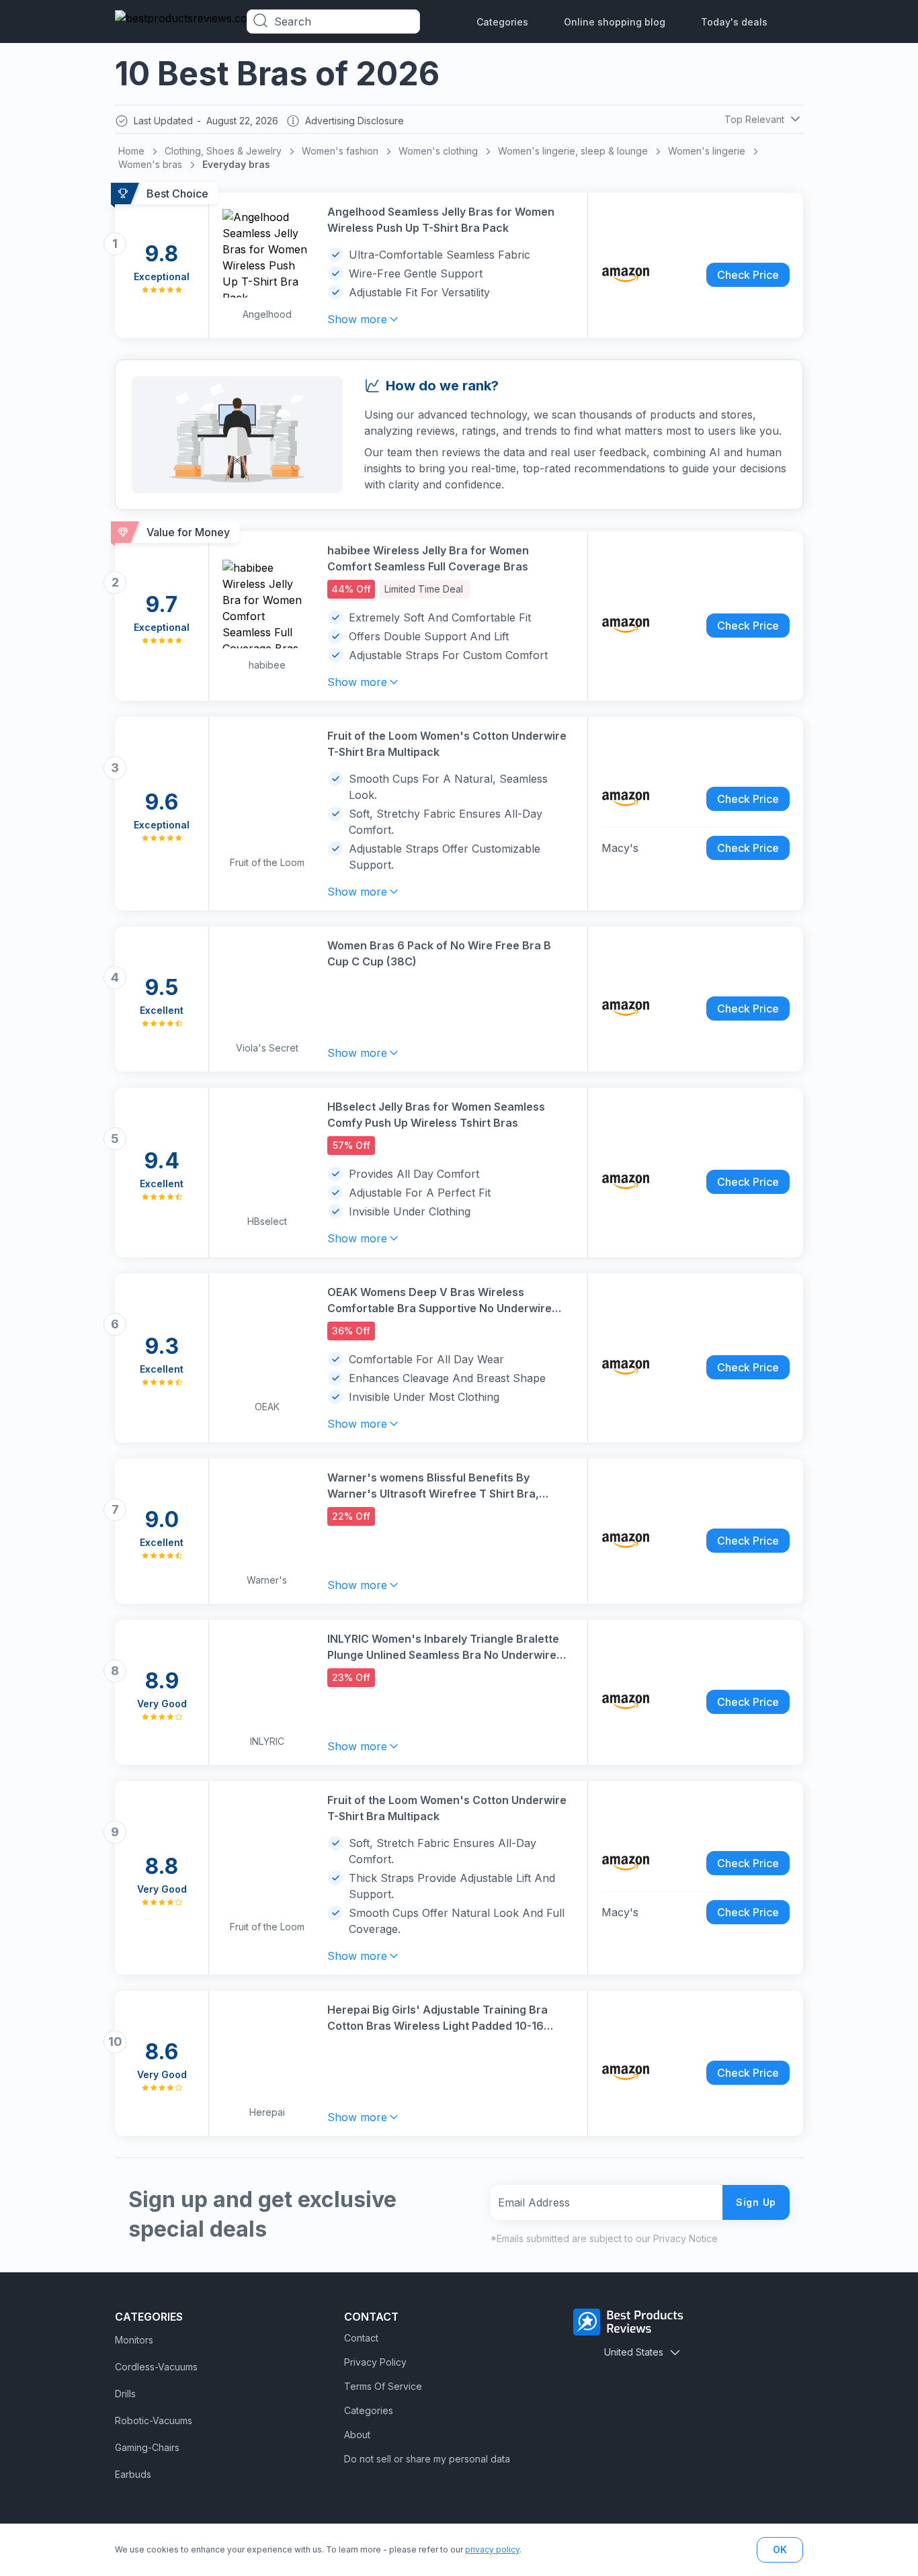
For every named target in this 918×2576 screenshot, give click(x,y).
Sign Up (756, 2202)
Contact (361, 2338)
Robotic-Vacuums (154, 2420)
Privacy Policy (375, 2362)
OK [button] (780, 2549)
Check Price (748, 275)
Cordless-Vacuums (156, 2367)
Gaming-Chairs (147, 2447)
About (357, 2435)
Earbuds (133, 2474)
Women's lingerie (707, 151)
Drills (125, 2394)
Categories (502, 22)
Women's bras (150, 164)
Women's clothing (438, 151)
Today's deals (734, 22)
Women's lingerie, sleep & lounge (573, 151)
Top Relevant (754, 119)
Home (131, 151)
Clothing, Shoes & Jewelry (223, 151)
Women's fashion (340, 151)
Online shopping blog (615, 22)
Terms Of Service (383, 2386)
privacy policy (492, 2549)
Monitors (134, 2340)
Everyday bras (236, 164)
